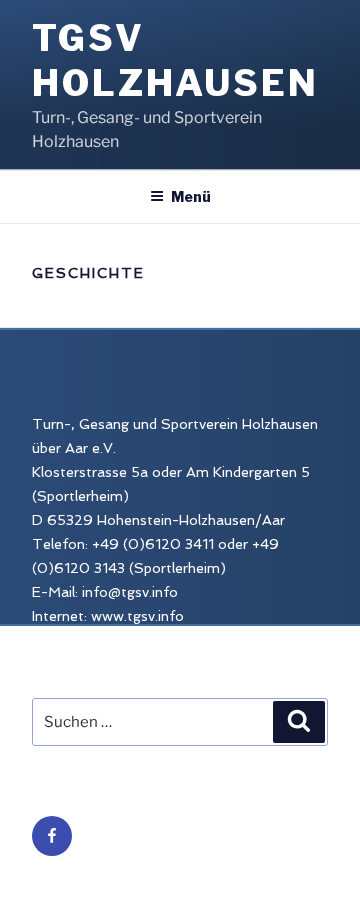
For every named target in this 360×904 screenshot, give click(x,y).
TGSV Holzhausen (175, 60)
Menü (191, 196)
